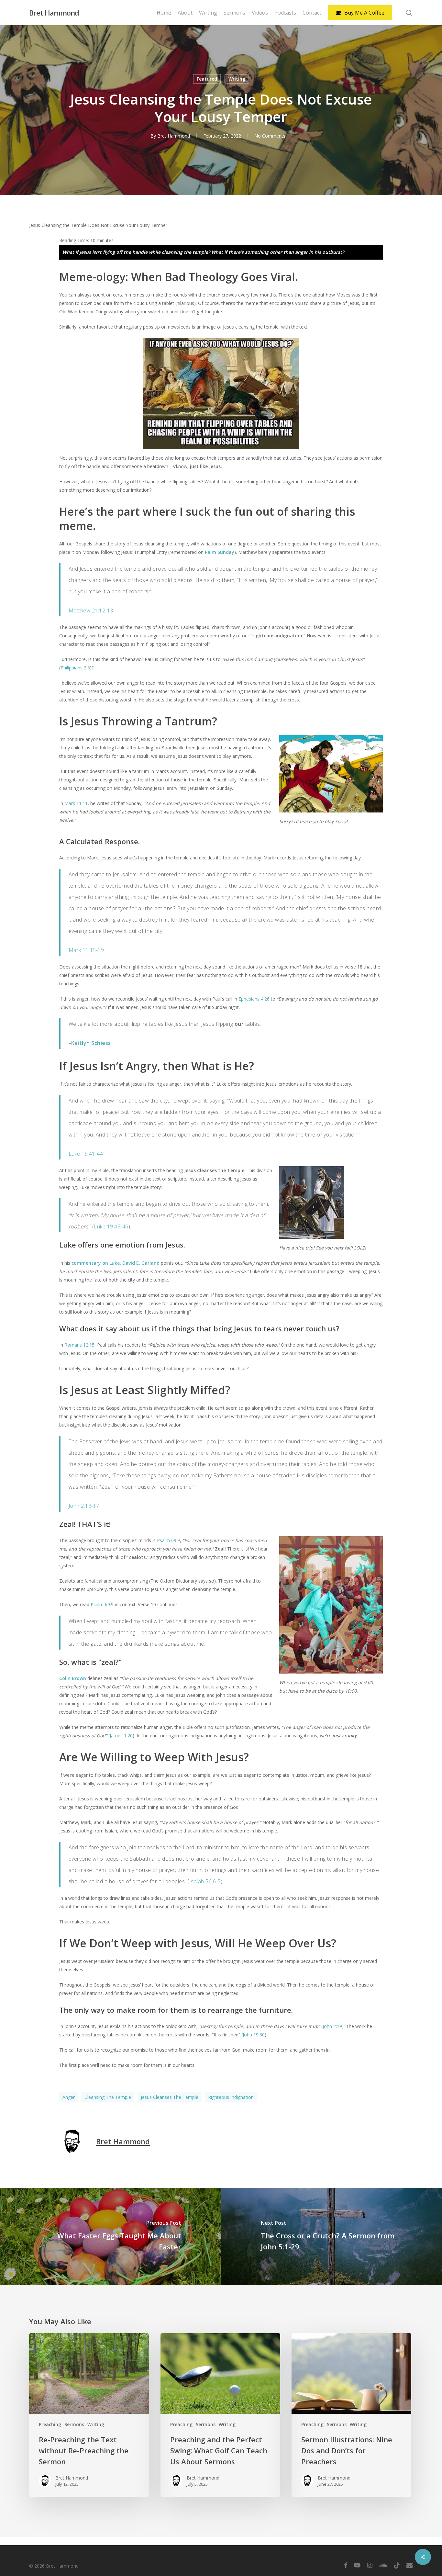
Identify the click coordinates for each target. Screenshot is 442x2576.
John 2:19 (332, 2026)
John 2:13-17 (84, 1506)
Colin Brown (73, 1678)
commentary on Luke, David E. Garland (116, 1263)
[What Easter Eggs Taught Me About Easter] (110, 2236)
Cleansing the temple (108, 2097)
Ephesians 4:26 (254, 999)
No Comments (270, 136)
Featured (207, 79)
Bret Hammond (54, 13)
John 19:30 (254, 2035)
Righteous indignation (231, 2097)
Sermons (74, 2424)
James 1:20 (121, 1736)
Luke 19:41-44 (86, 1154)
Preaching (50, 2424)
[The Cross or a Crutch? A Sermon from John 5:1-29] (331, 2236)
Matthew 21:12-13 (91, 610)
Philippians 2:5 (75, 668)
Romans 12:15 (79, 1345)
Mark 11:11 (76, 803)
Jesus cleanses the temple (170, 2097)
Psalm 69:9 (168, 1540)
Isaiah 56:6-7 (205, 1881)
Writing (237, 79)
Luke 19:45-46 (111, 1226)
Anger (69, 2097)
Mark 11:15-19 (86, 950)
